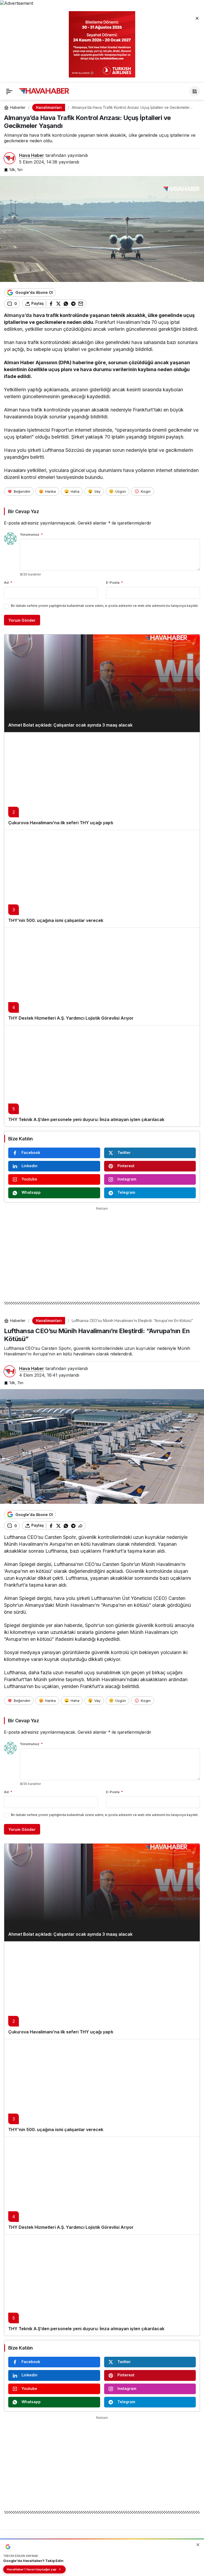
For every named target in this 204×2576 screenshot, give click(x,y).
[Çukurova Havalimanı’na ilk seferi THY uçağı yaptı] (102, 781)
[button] (195, 91)
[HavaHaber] (44, 91)
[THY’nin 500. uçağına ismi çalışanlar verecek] (102, 879)
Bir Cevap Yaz (23, 511)
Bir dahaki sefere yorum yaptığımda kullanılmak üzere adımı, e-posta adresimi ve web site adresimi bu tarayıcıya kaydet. (105, 606)
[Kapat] (197, 18)
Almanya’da (19, 315)
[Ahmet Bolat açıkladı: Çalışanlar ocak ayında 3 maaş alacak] (102, 683)
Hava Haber (32, 155)
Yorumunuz (31, 534)
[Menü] (9, 91)
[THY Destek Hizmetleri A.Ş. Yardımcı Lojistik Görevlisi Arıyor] (102, 976)
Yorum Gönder (22, 620)
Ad (8, 582)
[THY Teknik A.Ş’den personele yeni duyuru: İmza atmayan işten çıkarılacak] (102, 1076)
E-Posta (114, 582)
